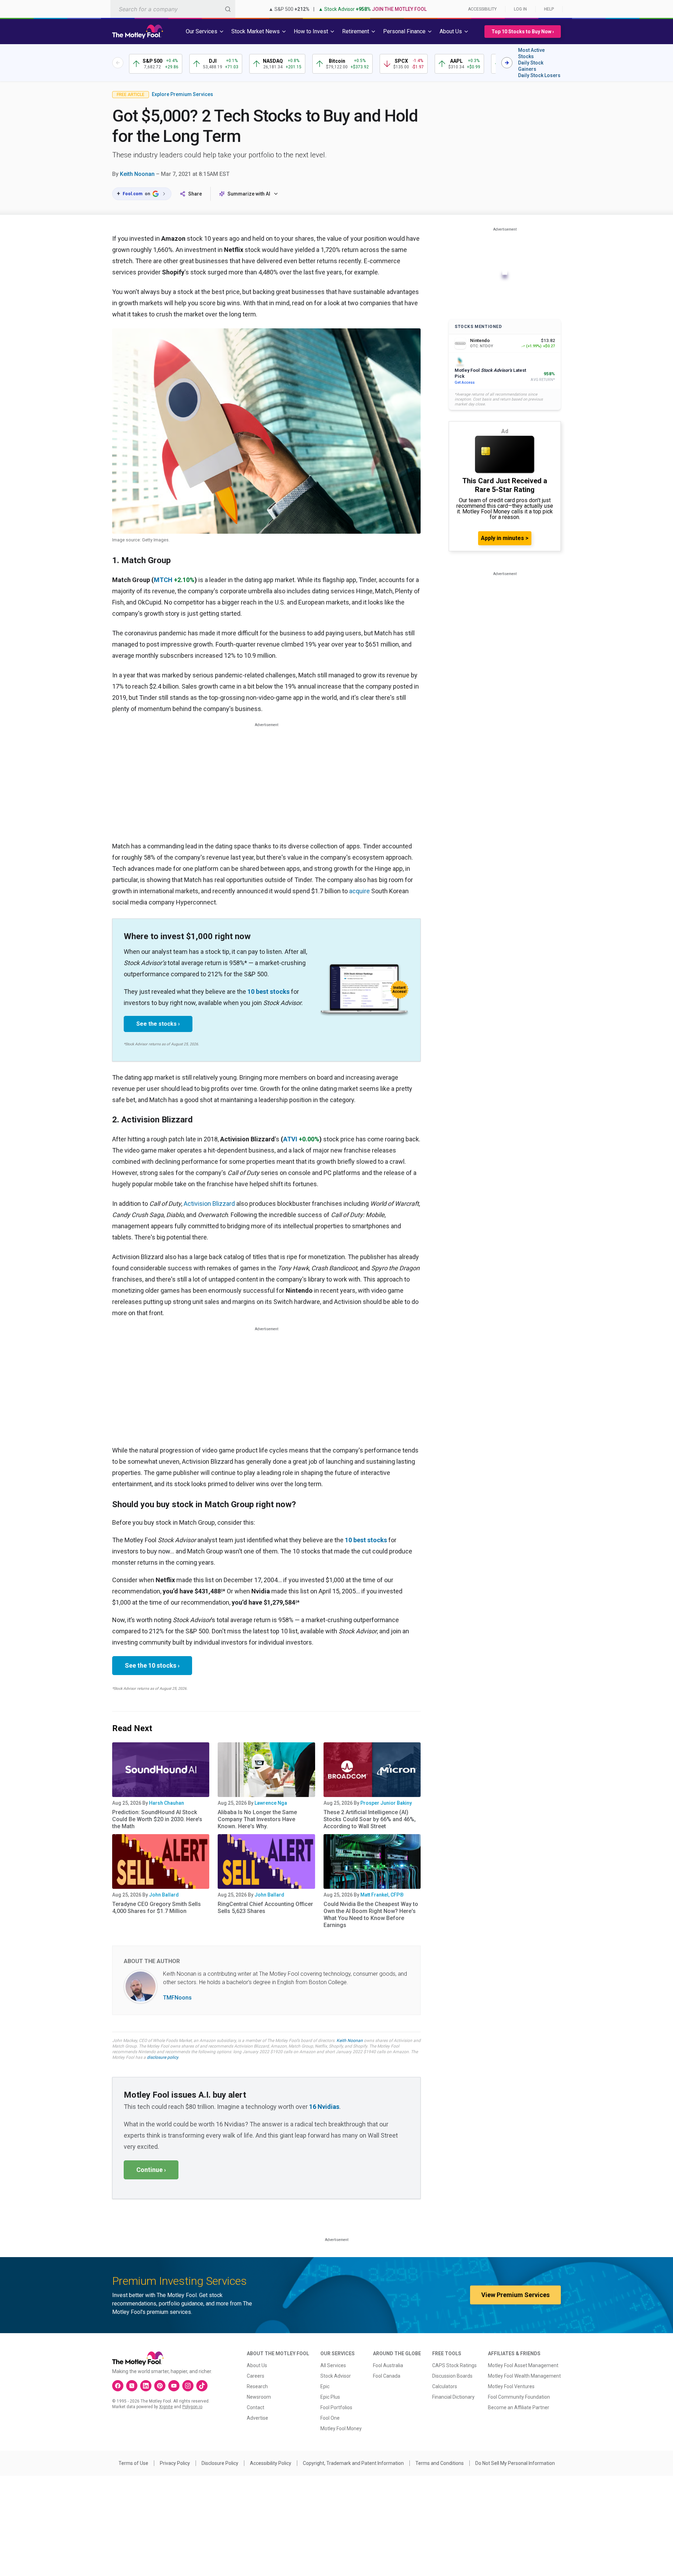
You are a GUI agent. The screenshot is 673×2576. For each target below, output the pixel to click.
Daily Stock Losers (539, 75)
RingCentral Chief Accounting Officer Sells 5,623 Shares (265, 1908)
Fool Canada (387, 2376)
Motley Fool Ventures (511, 2386)
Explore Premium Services (182, 94)
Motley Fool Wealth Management (524, 2376)
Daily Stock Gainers (531, 66)
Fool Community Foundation (519, 2397)
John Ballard (164, 1895)
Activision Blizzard (209, 1204)
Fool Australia (388, 2365)
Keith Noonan (137, 174)
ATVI (290, 1139)
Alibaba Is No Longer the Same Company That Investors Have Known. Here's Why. (257, 1819)
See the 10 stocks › (152, 1665)
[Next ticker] (507, 63)
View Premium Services (515, 2295)
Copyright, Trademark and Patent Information (353, 2463)
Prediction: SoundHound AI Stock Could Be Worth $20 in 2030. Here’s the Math (157, 1819)
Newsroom (259, 2397)
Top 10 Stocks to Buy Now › (523, 32)
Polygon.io (192, 2407)
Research (257, 2386)
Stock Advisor (336, 2376)
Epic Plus (330, 2397)
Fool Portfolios (336, 2407)
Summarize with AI (249, 194)
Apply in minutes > (505, 538)
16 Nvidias (324, 2107)
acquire (359, 891)
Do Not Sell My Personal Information (515, 2463)
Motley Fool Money (341, 2428)
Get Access (465, 382)
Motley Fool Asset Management (523, 2365)
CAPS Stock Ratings (454, 2365)
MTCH (163, 580)
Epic (325, 2386)
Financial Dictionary (453, 2397)
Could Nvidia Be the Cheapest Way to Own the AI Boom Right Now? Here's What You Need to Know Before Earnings (371, 1915)
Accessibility (482, 9)
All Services (333, 2365)
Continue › (151, 2170)
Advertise (257, 2418)
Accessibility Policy (271, 2463)
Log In (520, 9)
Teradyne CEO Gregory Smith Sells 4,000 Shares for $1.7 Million (157, 1908)
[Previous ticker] (118, 63)
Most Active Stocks (531, 53)
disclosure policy (162, 2057)
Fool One (330, 2418)
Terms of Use (133, 2463)
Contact (256, 2407)
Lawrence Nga (271, 1803)
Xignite (166, 2407)
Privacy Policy (175, 2463)
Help (549, 9)
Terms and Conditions (440, 2463)
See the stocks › (158, 1024)
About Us (257, 2365)
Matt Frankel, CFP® (382, 1895)
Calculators (445, 2386)
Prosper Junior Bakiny (386, 1803)
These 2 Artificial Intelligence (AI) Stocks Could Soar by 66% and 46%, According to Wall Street (370, 1819)
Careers (256, 2376)
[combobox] (173, 9)
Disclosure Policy (220, 2463)
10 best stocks (268, 992)
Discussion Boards (452, 2376)
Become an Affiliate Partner (519, 2407)
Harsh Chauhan (166, 1803)
